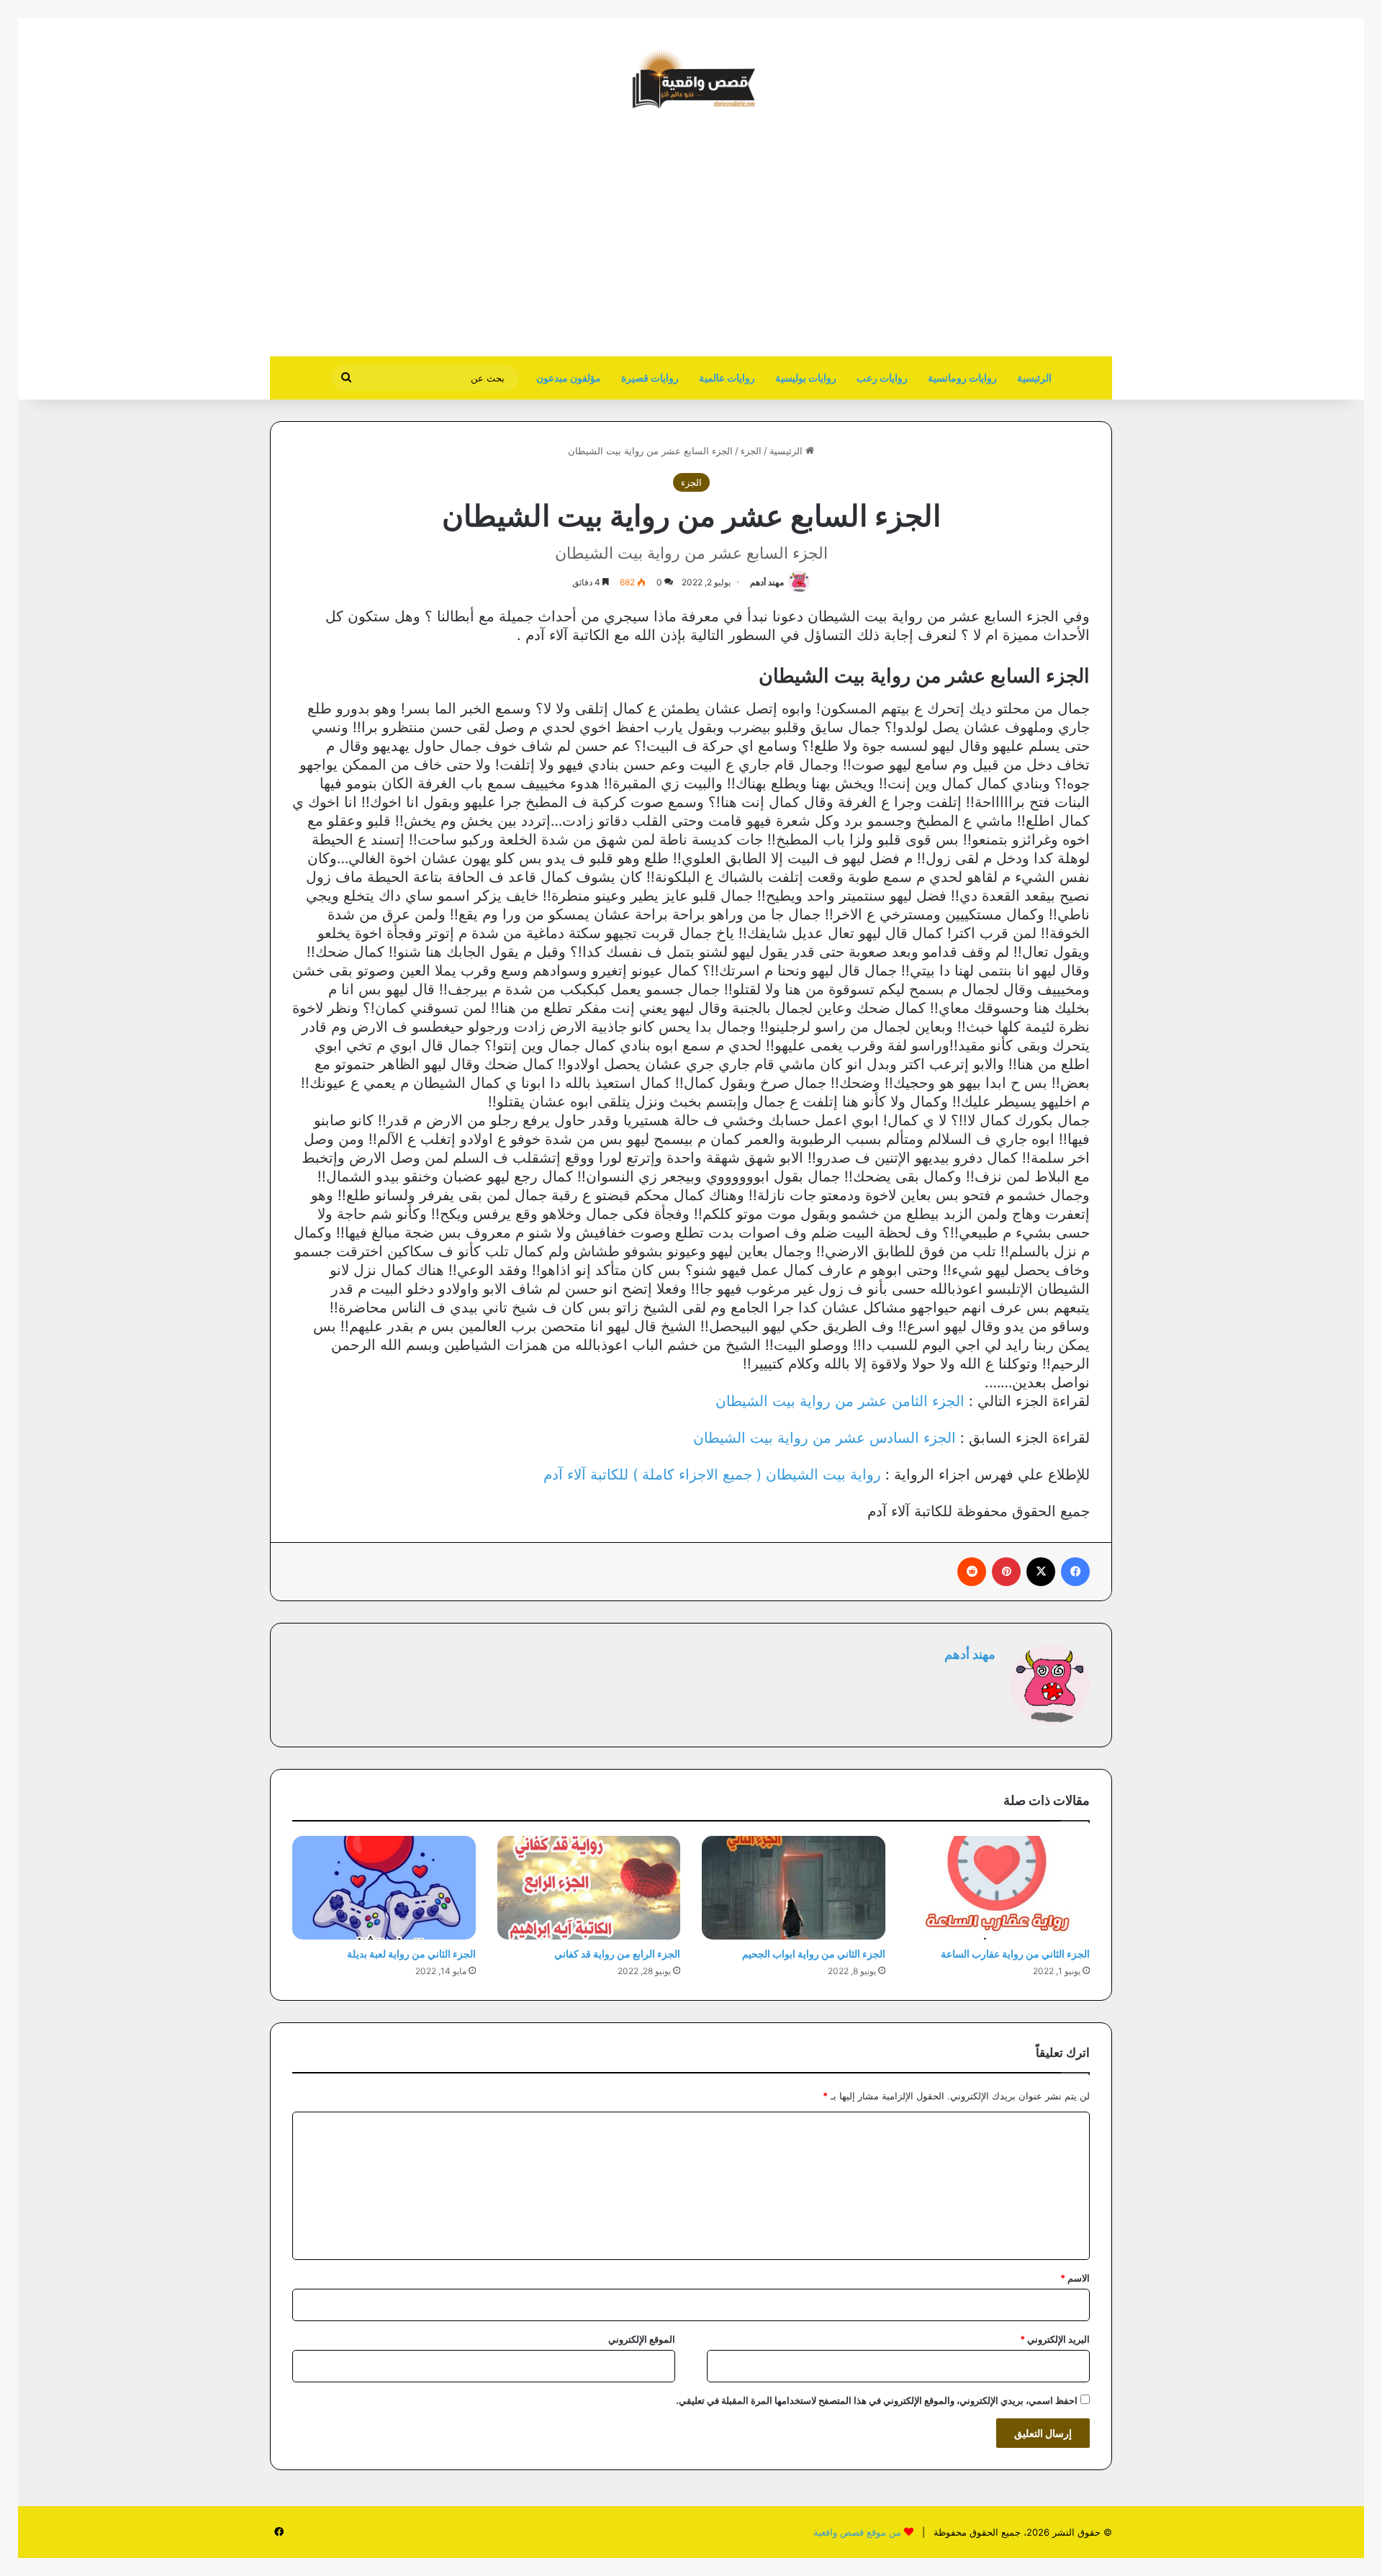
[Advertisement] (991, 241)
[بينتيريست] (1006, 1572)
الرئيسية (1034, 378)
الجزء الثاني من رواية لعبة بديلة (411, 1954)
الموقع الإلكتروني (642, 2339)
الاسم (1075, 2278)
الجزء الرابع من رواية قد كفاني (617, 1954)
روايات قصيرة (650, 378)
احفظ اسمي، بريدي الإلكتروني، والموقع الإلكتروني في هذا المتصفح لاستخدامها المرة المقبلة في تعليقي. (877, 2400)
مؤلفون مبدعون (569, 378)
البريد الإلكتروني (1055, 2339)
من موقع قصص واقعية (857, 2532)
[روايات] (691, 79)
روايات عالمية (727, 378)
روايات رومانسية (962, 378)
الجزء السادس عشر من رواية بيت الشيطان (825, 1438)
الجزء (751, 451)
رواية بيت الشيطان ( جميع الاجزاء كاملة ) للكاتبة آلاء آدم (712, 1474)
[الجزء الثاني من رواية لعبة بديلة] (384, 1888)
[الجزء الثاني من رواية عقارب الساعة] (999, 1888)
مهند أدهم (767, 582)
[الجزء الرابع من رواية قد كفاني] (589, 1888)
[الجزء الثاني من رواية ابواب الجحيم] (794, 1888)
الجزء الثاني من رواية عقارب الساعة (1015, 1954)
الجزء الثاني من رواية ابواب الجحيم (814, 1954)
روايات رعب (882, 378)
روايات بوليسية (806, 378)
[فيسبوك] (1075, 1572)
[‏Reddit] (972, 1572)
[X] (1041, 1572)
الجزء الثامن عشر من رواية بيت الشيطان (840, 1401)
